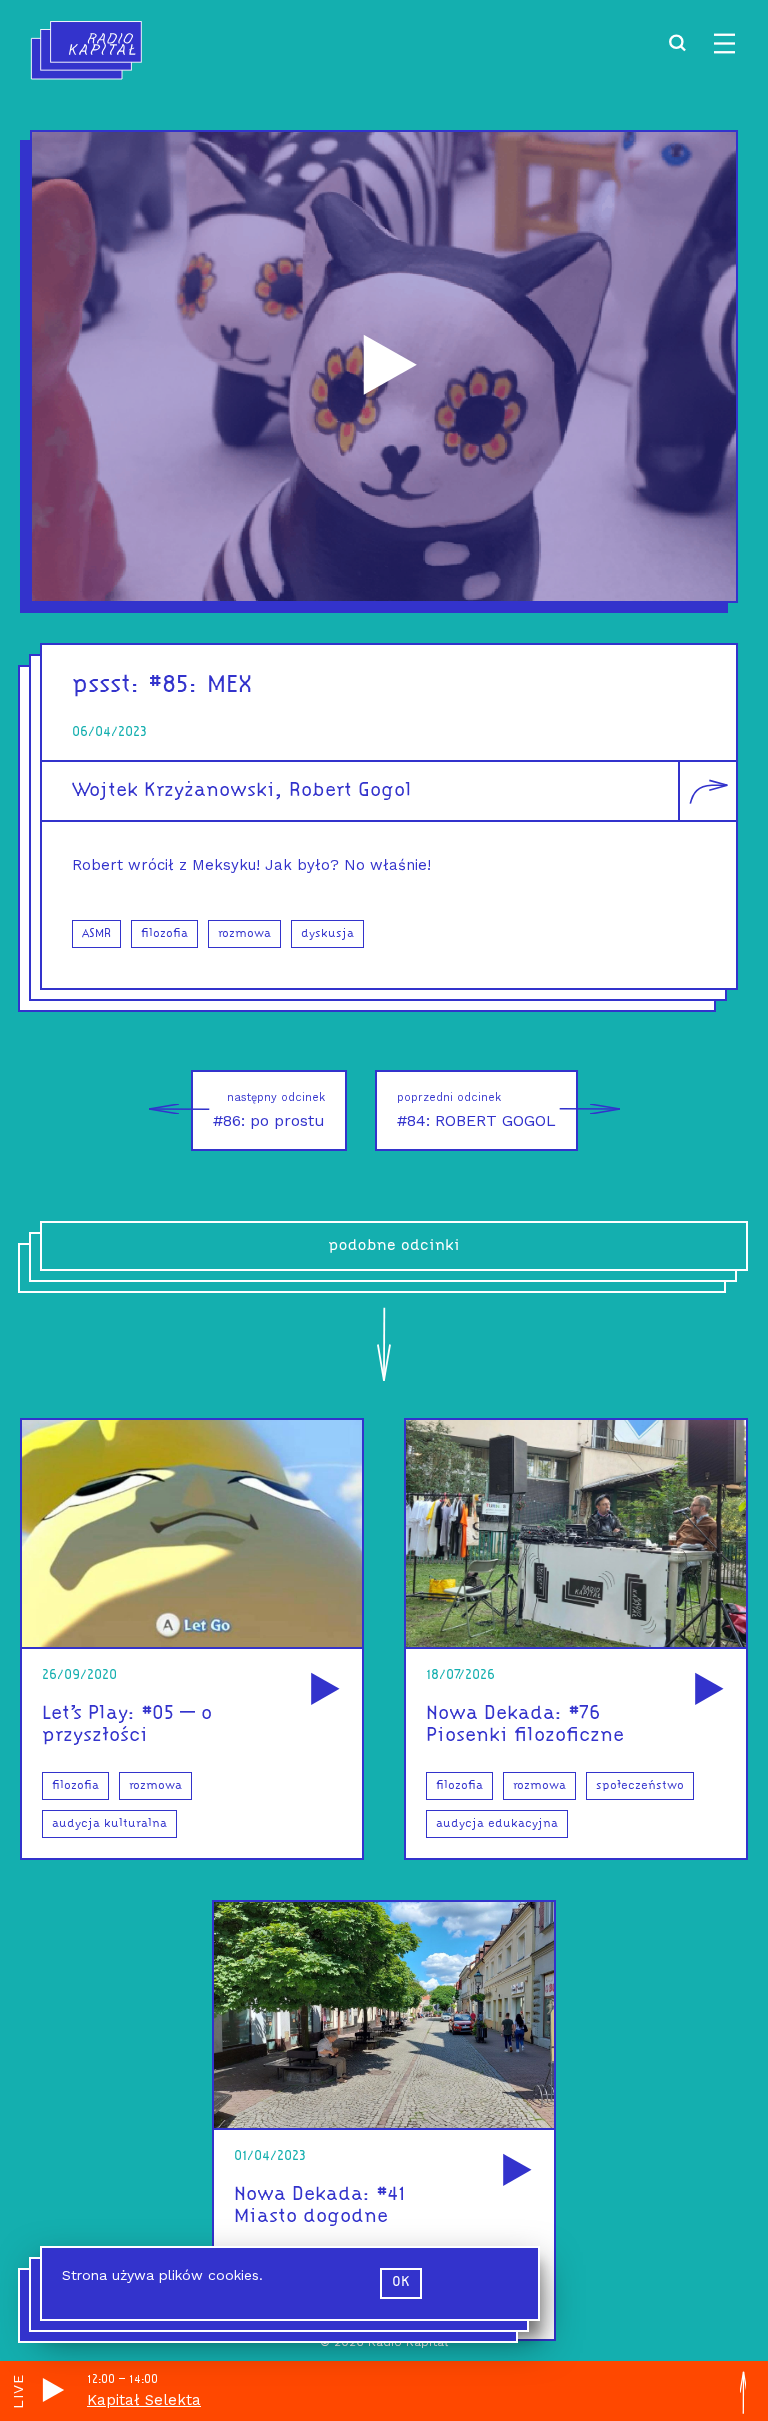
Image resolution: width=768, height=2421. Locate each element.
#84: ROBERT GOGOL (476, 1110)
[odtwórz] (322, 1690)
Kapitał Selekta (144, 2400)
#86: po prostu (269, 1110)
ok (401, 2282)
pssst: (106, 685)
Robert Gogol (350, 791)
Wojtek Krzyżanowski (173, 791)
